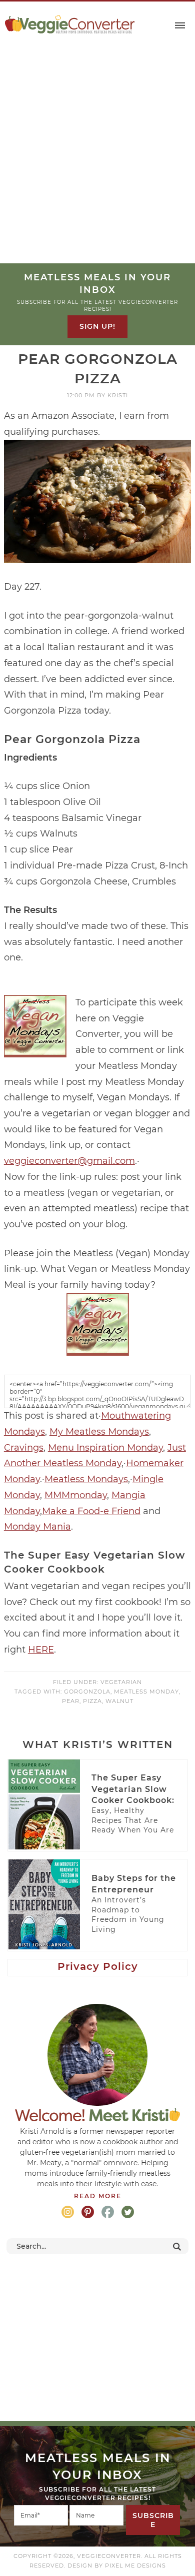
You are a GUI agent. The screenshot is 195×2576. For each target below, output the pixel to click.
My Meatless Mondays (99, 1432)
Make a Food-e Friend (91, 1511)
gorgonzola (87, 1692)
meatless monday (146, 1692)
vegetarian (121, 1682)
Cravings (24, 1448)
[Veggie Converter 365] (98, 1351)
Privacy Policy (98, 1966)
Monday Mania (37, 1527)
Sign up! (97, 326)
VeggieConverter (70, 24)
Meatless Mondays (86, 1479)
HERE (41, 1650)
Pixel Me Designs (135, 2566)
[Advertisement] (97, 161)
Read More (98, 2196)
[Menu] (180, 26)
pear (71, 1701)
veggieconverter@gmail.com (69, 1161)
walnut (119, 1701)
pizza (92, 1701)
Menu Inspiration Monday (105, 1448)
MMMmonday (76, 1495)
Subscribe (153, 2520)
